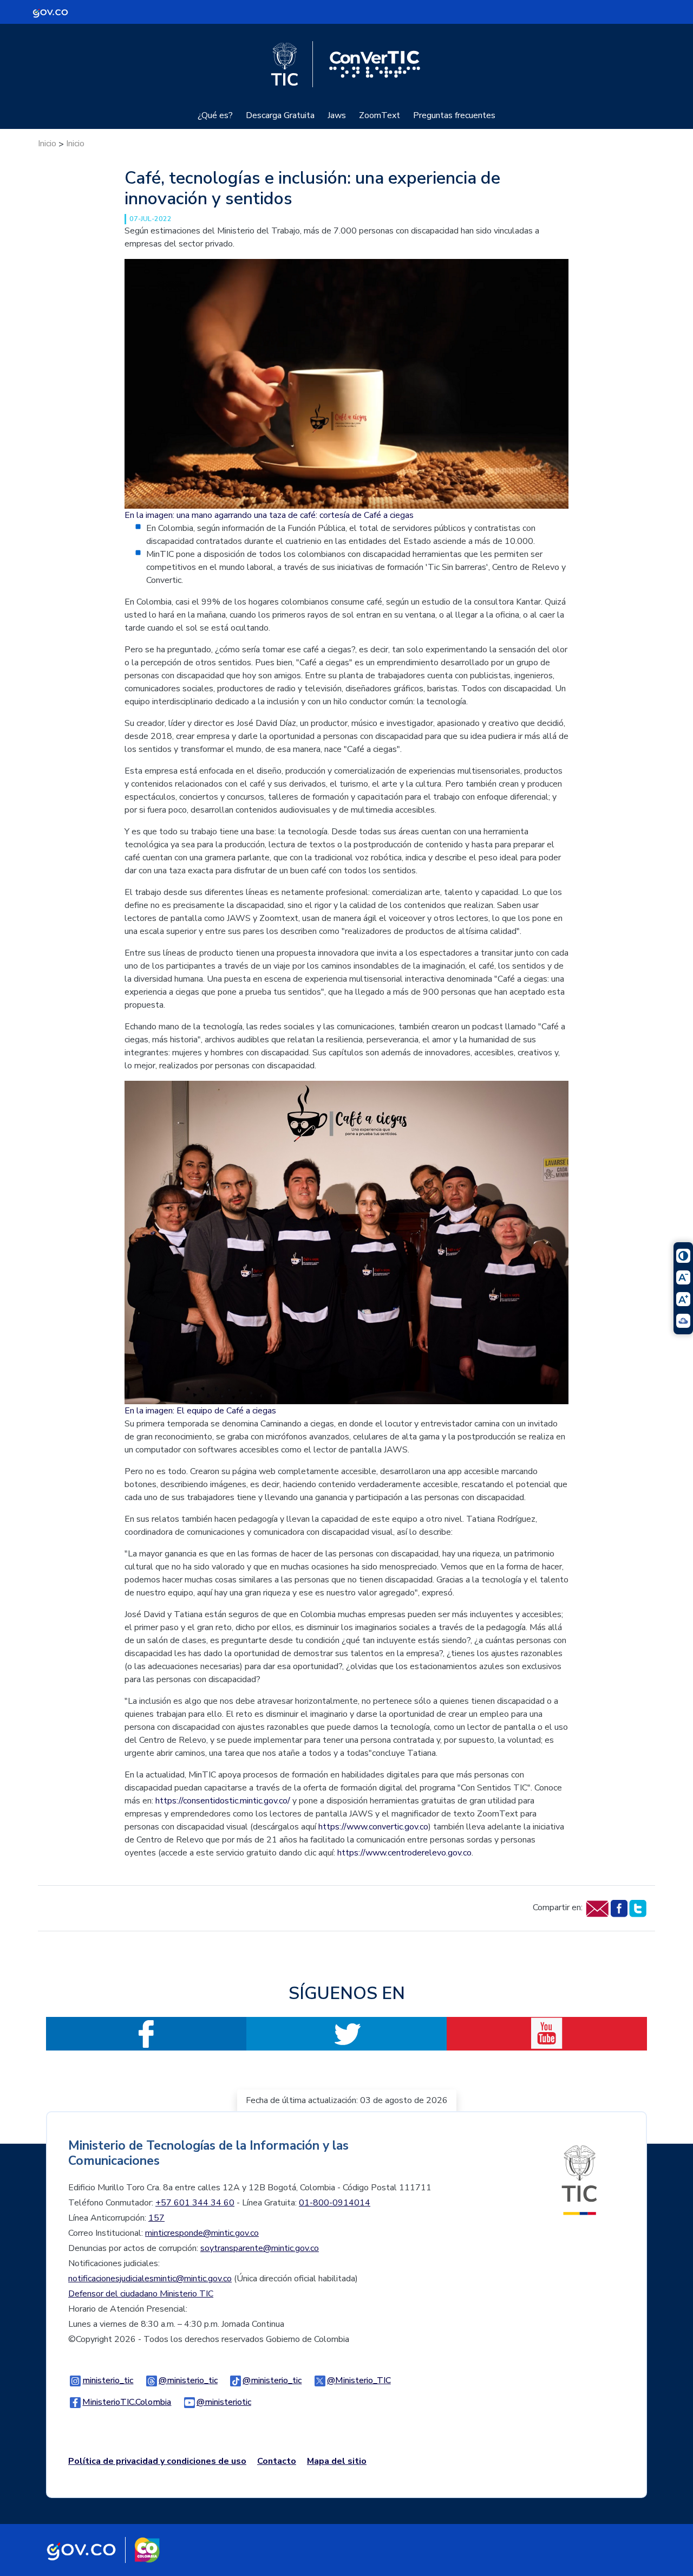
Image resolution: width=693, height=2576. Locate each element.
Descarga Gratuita (280, 115)
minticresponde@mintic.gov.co (202, 2233)
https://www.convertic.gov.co (373, 1827)
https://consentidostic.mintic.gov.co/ (223, 1801)
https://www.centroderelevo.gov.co (404, 1853)
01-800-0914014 (335, 2203)
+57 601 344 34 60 (195, 2203)
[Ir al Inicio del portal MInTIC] (579, 2179)
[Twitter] (638, 1907)
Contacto (277, 2461)
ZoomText (380, 115)
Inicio (47, 144)
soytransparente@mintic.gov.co (260, 2248)
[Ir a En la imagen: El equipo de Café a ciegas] (346, 1242)
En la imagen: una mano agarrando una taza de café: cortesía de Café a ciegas (269, 515)
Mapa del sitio (337, 2461)
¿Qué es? (215, 115)
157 (156, 2218)
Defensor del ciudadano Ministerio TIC (141, 2294)
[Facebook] (619, 1907)
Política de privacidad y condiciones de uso (157, 2461)
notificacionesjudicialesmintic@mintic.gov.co (150, 2279)
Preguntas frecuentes (454, 115)
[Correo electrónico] (597, 1907)
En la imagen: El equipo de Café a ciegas (200, 1411)
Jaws (337, 115)
